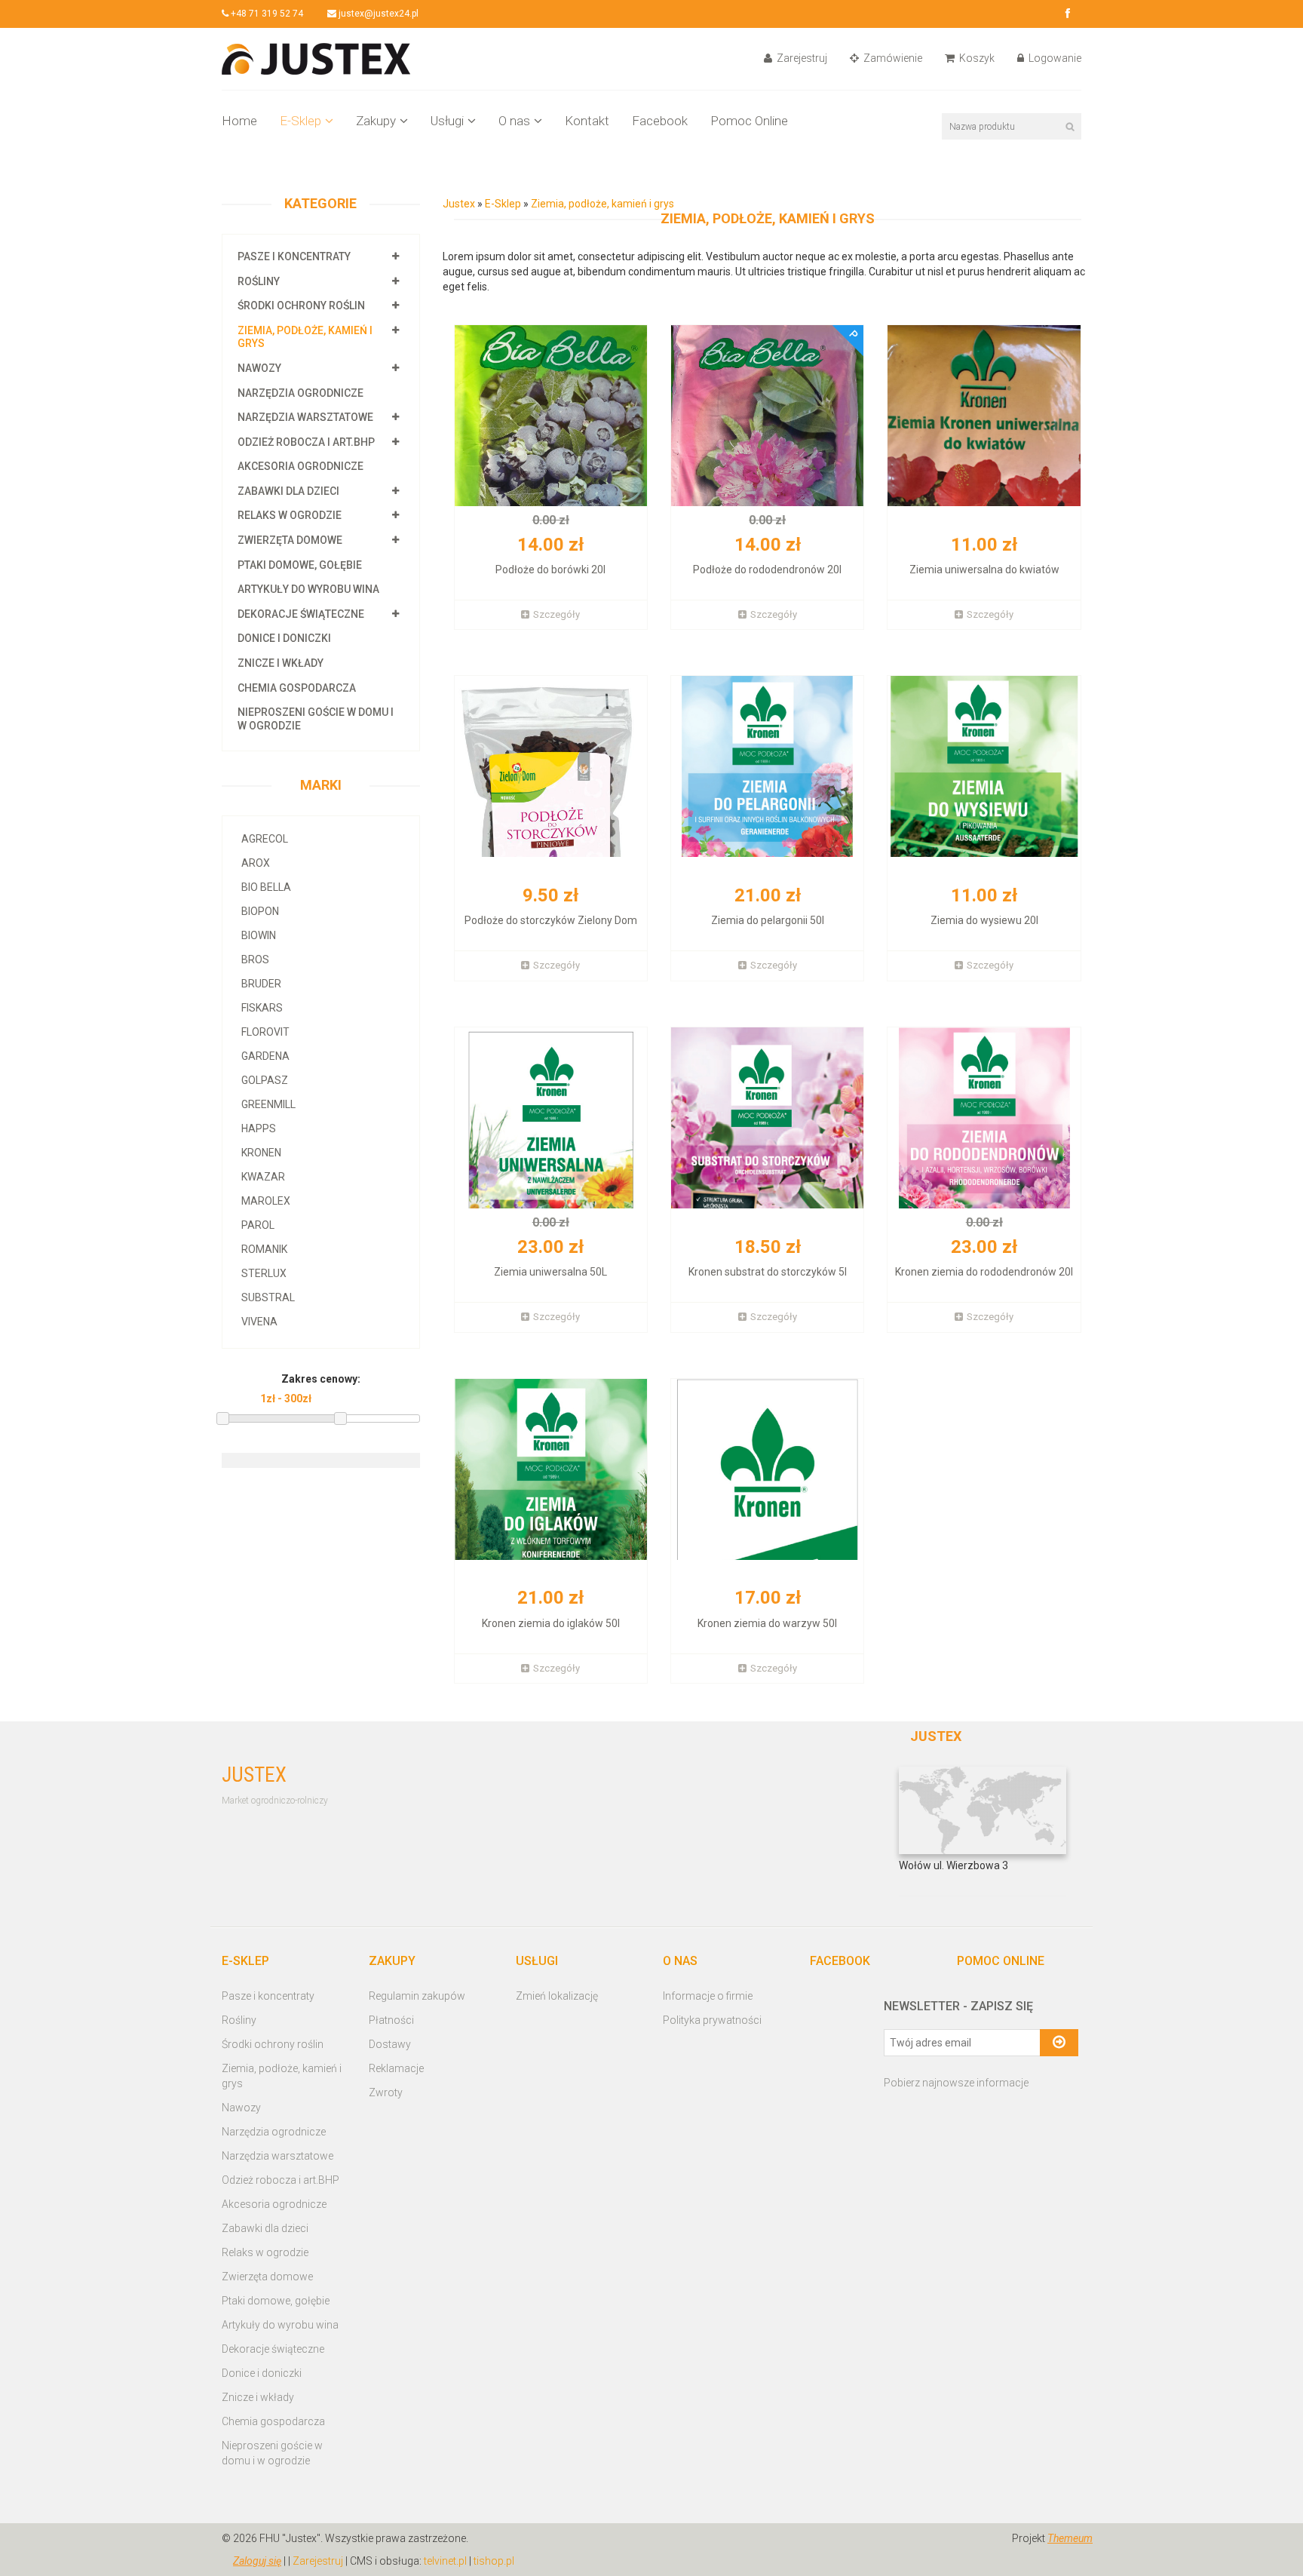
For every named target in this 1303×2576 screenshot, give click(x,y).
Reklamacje (396, 2068)
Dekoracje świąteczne (301, 614)
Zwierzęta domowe (290, 540)
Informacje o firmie (708, 1996)
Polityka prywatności (712, 2020)
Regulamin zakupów (417, 1996)
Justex (460, 204)
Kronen (261, 1153)
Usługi (447, 121)
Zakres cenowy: (321, 1379)
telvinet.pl (445, 2561)
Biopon (260, 911)
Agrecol (265, 839)
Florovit (265, 1032)
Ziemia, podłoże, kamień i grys (602, 204)
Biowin (259, 935)
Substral (268, 1297)
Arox (256, 863)
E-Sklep (300, 121)
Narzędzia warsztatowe (305, 417)
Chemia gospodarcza (297, 688)
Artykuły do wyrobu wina (308, 589)
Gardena (265, 1056)
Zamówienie (892, 58)
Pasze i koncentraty (294, 256)
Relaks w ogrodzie (290, 515)
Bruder (261, 984)
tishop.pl (494, 2561)
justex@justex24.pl (377, 14)
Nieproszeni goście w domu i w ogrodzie (272, 2453)
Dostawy (390, 2044)
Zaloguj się (257, 2561)
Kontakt (587, 121)
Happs (259, 1128)
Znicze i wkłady (281, 663)
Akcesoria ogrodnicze (300, 466)
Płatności (391, 2020)
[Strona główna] (316, 58)
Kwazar (263, 1177)
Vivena (259, 1322)
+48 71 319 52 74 (266, 14)
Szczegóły (556, 614)
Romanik (264, 1249)
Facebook (660, 121)
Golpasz (265, 1080)
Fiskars (262, 1008)
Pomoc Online (749, 121)
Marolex (266, 1201)
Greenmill (268, 1104)
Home (239, 121)
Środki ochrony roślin (301, 305)
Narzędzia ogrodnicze (300, 393)
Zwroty (386, 2092)
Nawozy (259, 368)
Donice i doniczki (284, 638)
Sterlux (264, 1273)
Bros (255, 959)
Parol (258, 1225)
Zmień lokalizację (557, 1996)
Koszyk (976, 58)
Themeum (1070, 2538)
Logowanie (1054, 58)
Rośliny (259, 281)
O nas (514, 121)
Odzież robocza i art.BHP (306, 442)
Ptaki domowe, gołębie (300, 565)
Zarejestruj (801, 58)
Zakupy (376, 121)
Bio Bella (266, 887)
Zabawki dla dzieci (288, 491)
